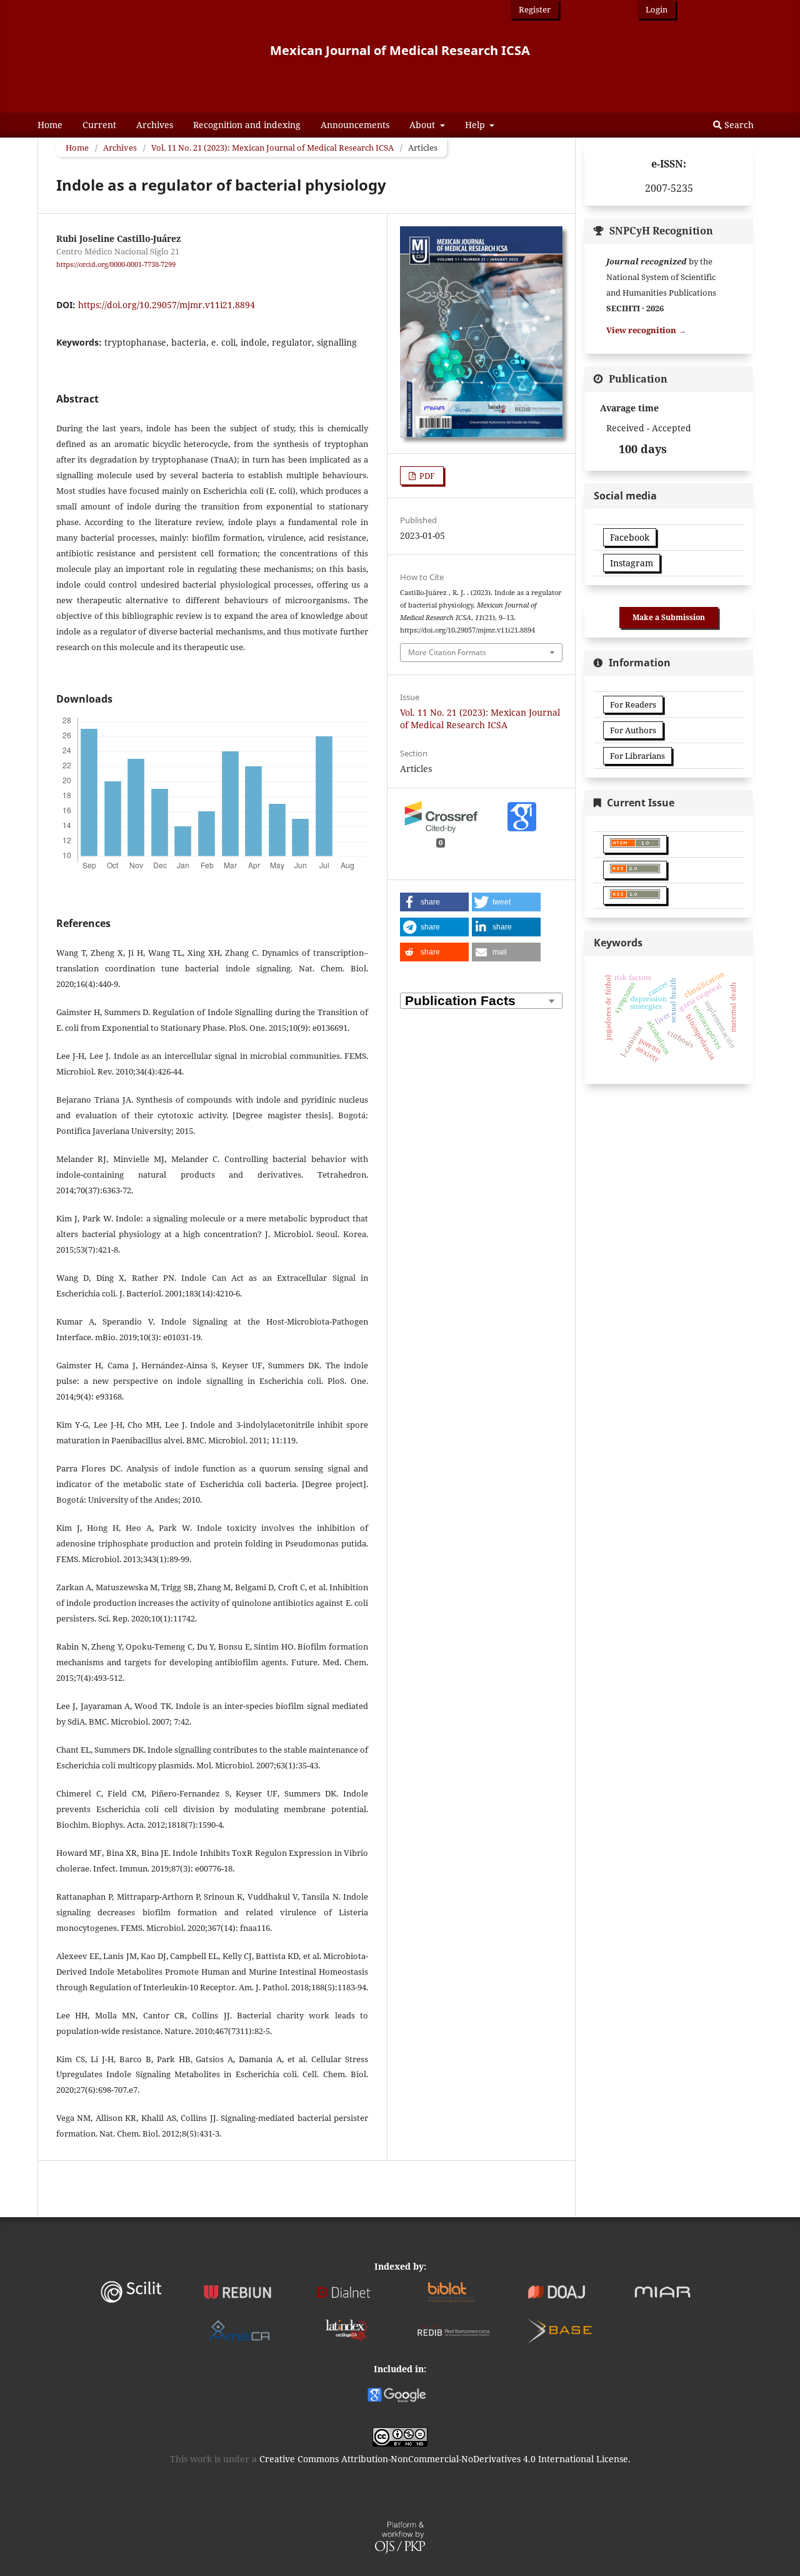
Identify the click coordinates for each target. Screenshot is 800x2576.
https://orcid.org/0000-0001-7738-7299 (116, 264)
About (423, 125)
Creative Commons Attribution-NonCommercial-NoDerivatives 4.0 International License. (445, 2459)
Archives (155, 125)
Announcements (355, 125)
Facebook (630, 537)
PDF (426, 476)
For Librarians (637, 756)
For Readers (633, 704)
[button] (434, 902)
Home (50, 125)
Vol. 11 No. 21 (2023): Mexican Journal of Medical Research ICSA (272, 148)
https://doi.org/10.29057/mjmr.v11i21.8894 (167, 305)
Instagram (632, 563)
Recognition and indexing (247, 125)
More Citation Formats (447, 652)
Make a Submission (669, 617)
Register (535, 9)
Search (738, 125)
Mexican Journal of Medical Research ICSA (400, 50)
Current (99, 125)
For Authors (633, 730)
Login (657, 9)
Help (476, 125)
